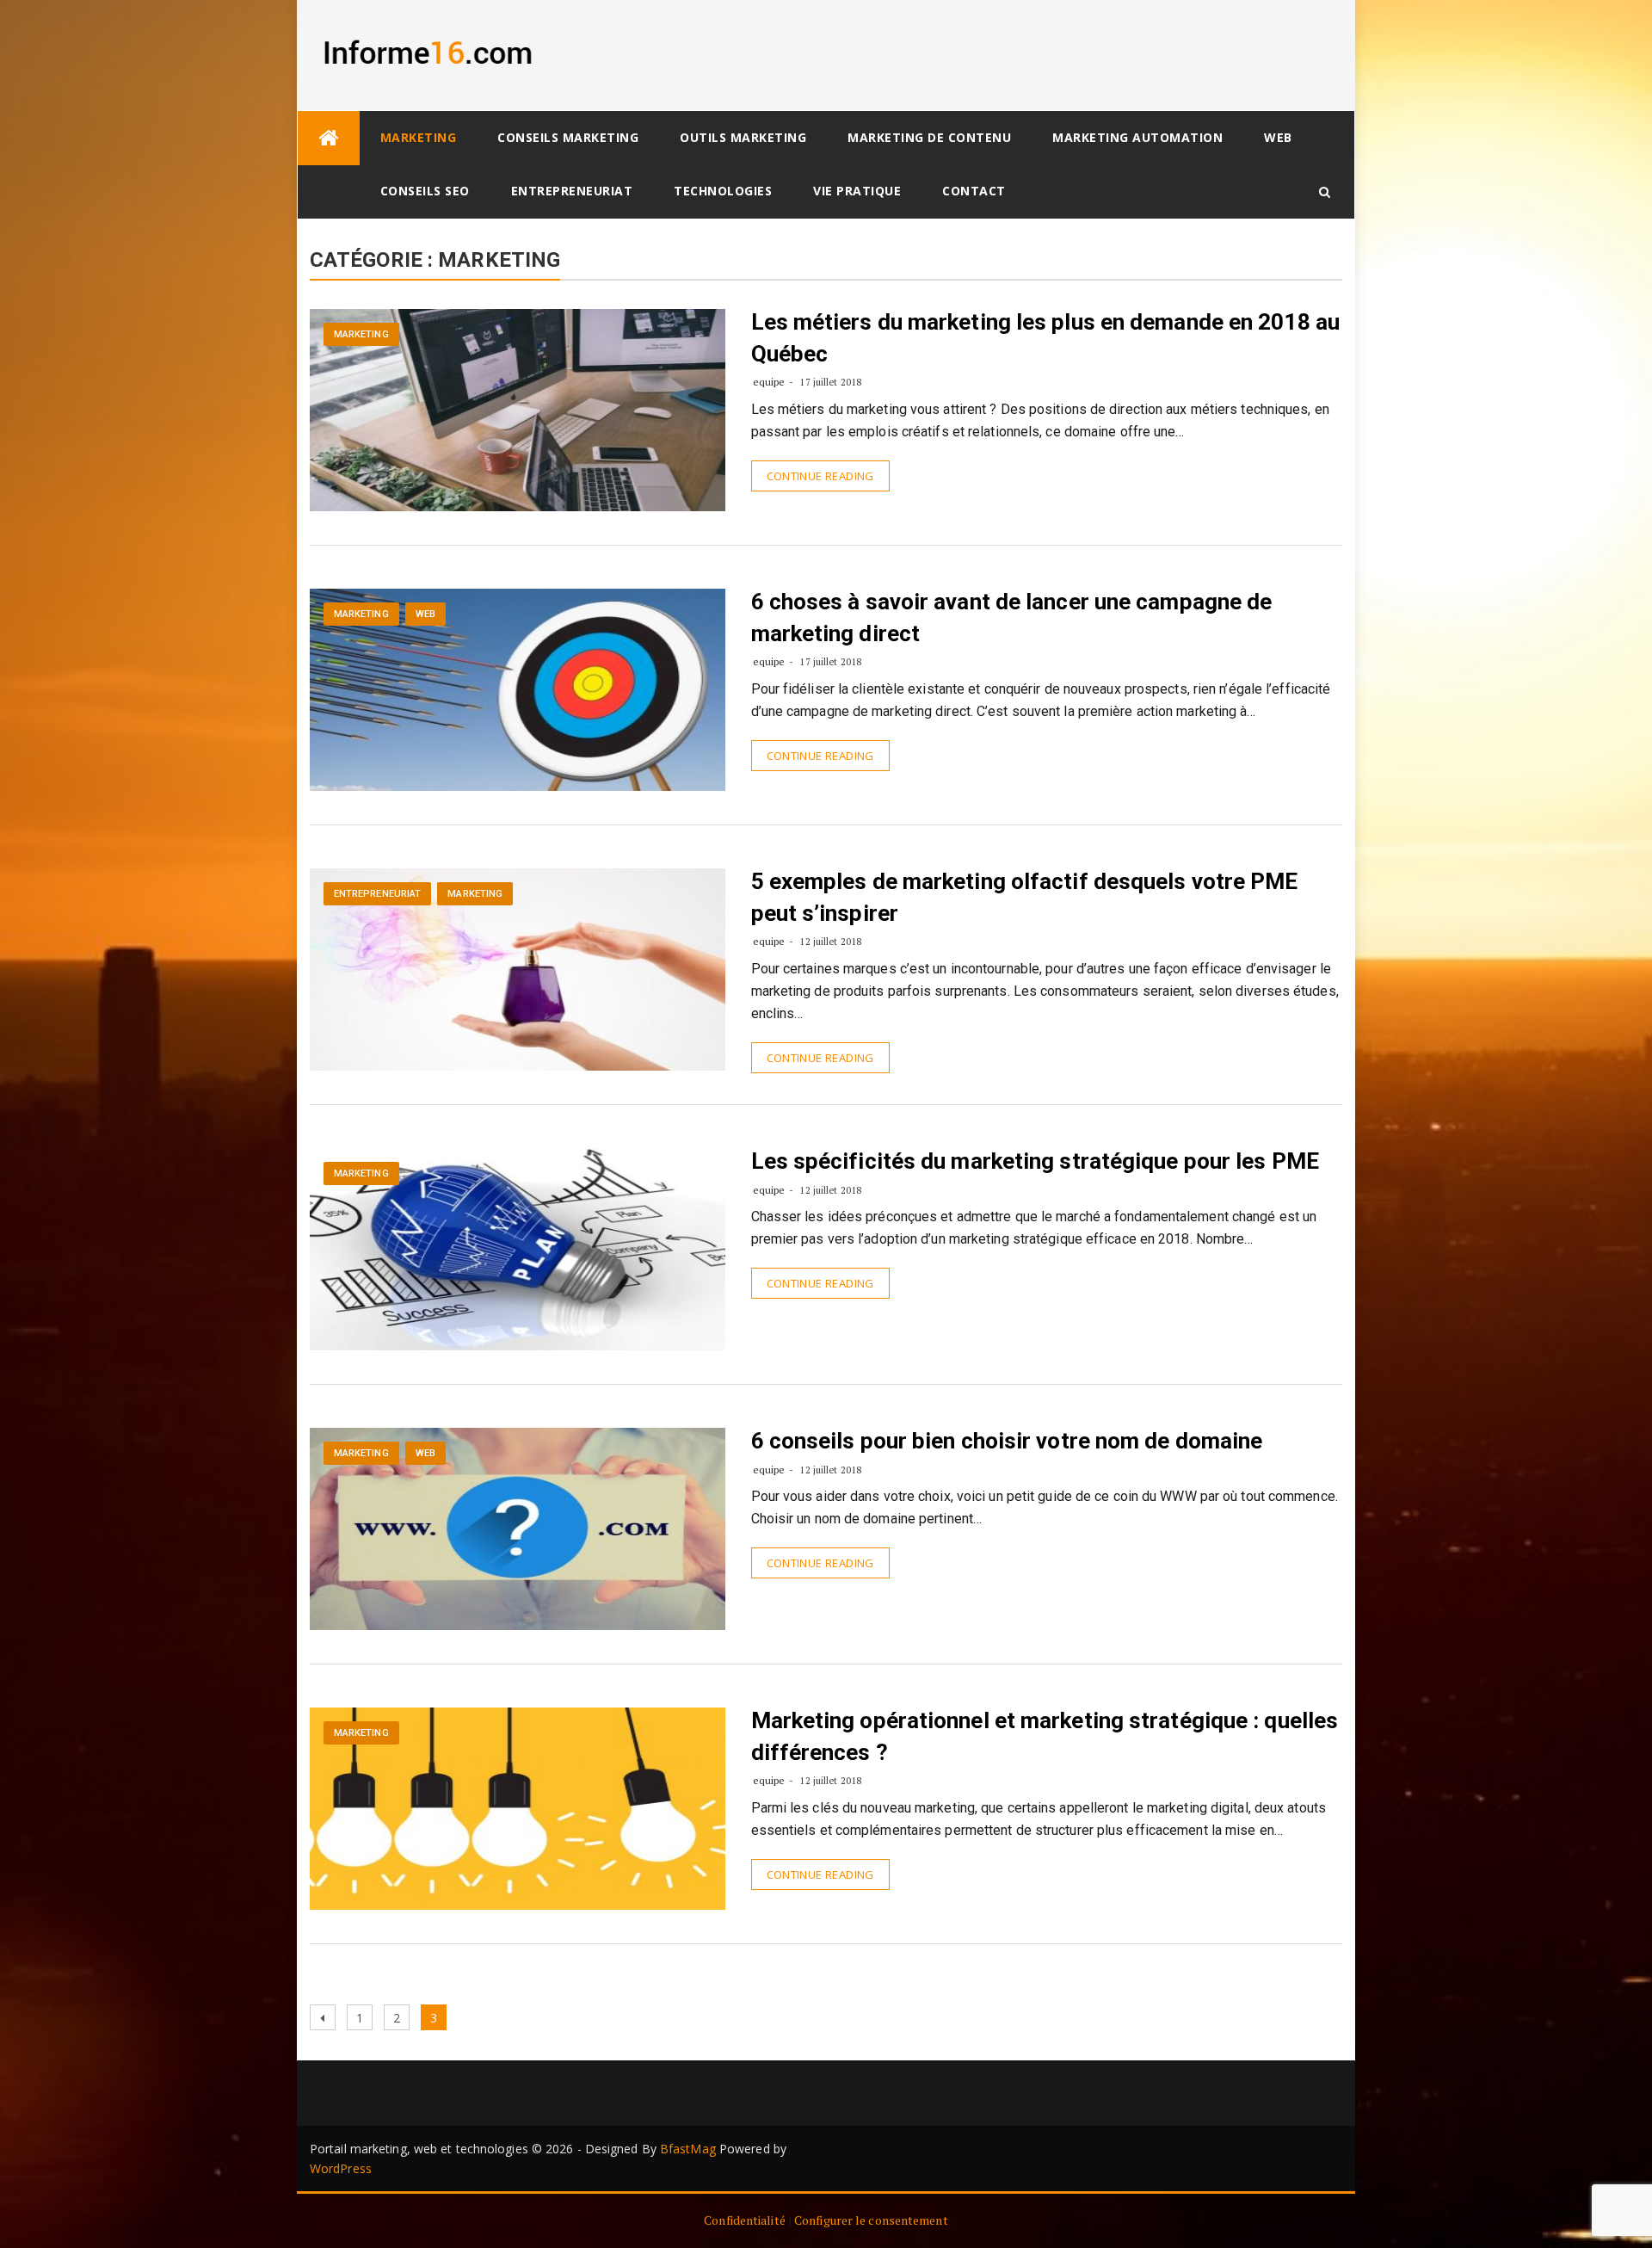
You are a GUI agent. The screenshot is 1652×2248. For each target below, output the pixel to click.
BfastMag (688, 2149)
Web (1278, 137)
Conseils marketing (568, 137)
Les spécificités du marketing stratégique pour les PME (1035, 1161)
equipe (769, 382)
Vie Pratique (857, 191)
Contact (974, 191)
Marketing (419, 137)
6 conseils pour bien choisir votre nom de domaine (1007, 1441)
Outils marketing (743, 137)
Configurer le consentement (871, 2220)
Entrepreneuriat (572, 191)
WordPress (341, 2168)
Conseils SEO (425, 191)
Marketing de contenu (929, 137)
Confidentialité (745, 2220)
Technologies (723, 191)
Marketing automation (1137, 137)
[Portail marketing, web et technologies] (329, 138)
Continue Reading (820, 476)
